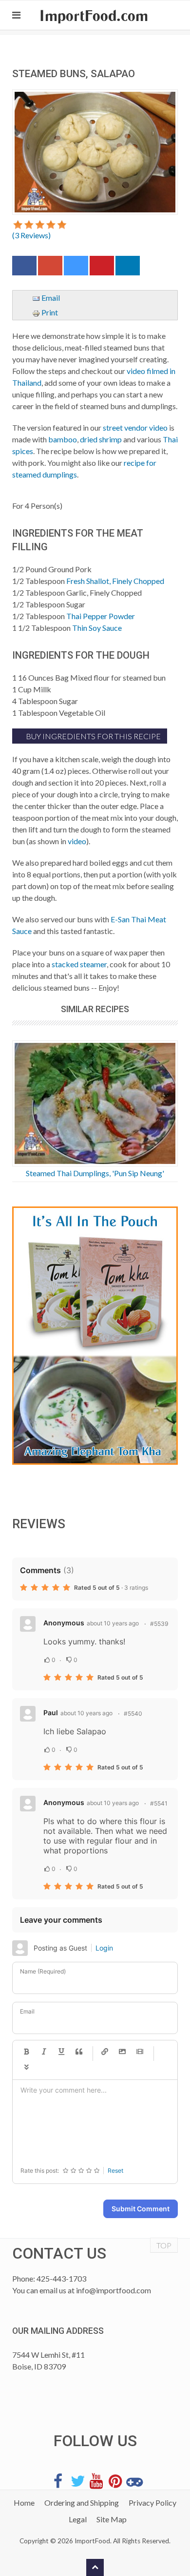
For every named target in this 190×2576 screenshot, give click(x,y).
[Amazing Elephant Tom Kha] (95, 1336)
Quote (79, 2052)
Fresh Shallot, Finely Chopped (115, 581)
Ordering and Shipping (82, 2503)
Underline (61, 2052)
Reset (115, 2171)
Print (49, 312)
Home (24, 2503)
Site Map (112, 2519)
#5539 (159, 1624)
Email (50, 298)
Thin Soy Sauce (97, 628)
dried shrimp (101, 439)
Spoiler (26, 2068)
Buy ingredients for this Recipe (93, 736)
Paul (51, 1713)
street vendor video (135, 427)
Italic (44, 2052)
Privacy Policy (152, 2503)
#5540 (133, 1714)
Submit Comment (141, 2209)
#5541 (159, 1803)
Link (105, 2052)
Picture (122, 2052)
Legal (78, 2519)
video (77, 841)
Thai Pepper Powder (101, 616)
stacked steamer (79, 964)
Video (140, 2052)
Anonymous (64, 1623)
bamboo (63, 439)
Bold (26, 2052)
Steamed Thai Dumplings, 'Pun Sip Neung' (95, 1173)
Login (104, 1948)
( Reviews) (31, 235)
